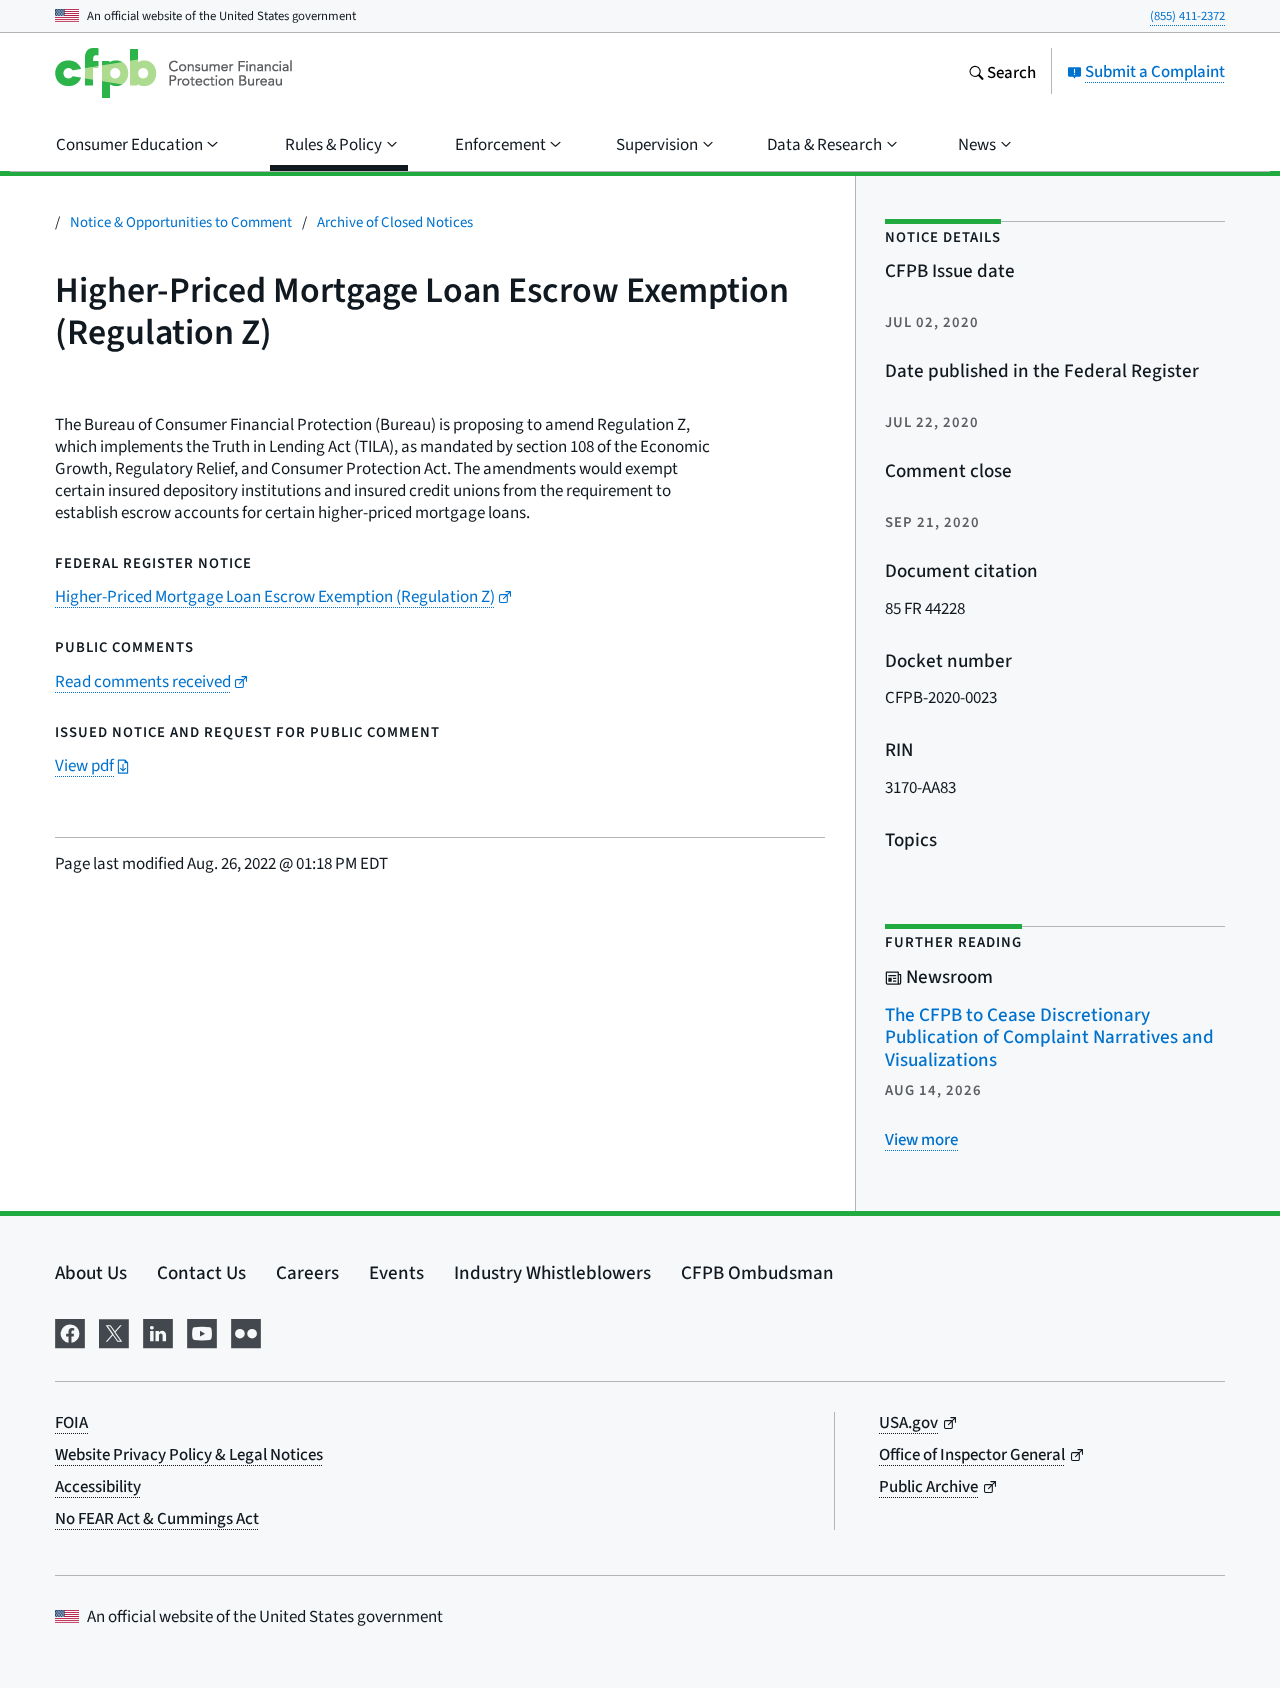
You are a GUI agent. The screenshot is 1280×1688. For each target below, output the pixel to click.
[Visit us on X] (114, 1330)
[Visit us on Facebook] (70, 1330)
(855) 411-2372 (1187, 15)
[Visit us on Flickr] (246, 1330)
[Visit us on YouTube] (202, 1330)
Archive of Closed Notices (395, 221)
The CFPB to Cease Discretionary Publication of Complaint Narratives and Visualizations (1049, 1037)
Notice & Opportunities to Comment (181, 221)
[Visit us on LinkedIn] (158, 1330)
